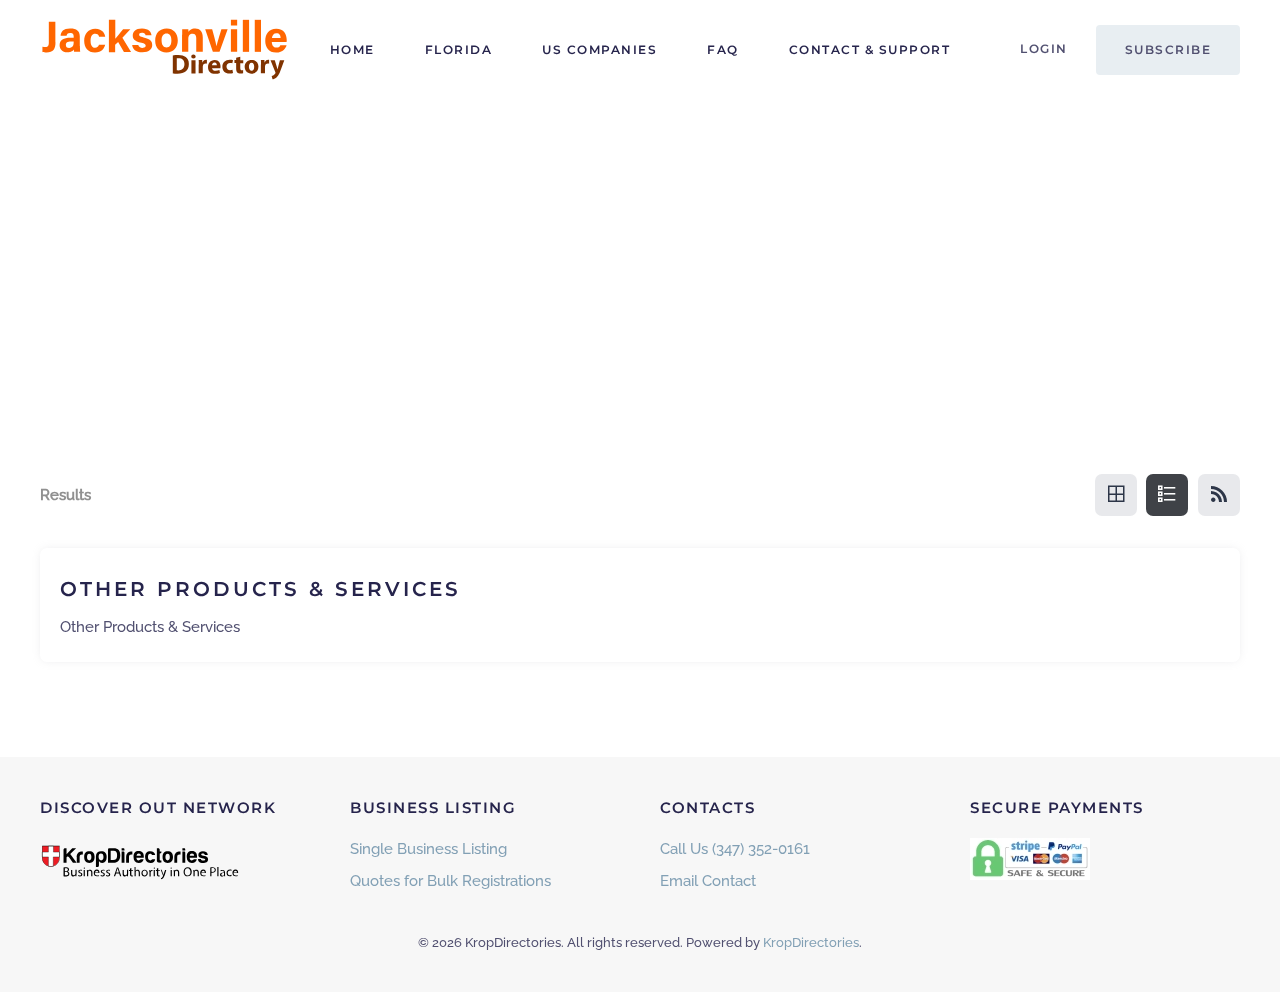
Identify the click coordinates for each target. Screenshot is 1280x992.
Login (1044, 48)
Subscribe (1168, 49)
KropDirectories (811, 942)
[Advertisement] (640, 250)
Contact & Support (870, 49)
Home (352, 49)
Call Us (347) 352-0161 (735, 849)
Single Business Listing (428, 849)
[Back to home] (165, 50)
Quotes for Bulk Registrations (450, 881)
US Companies (599, 49)
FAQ (723, 49)
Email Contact (708, 881)
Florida (459, 49)
